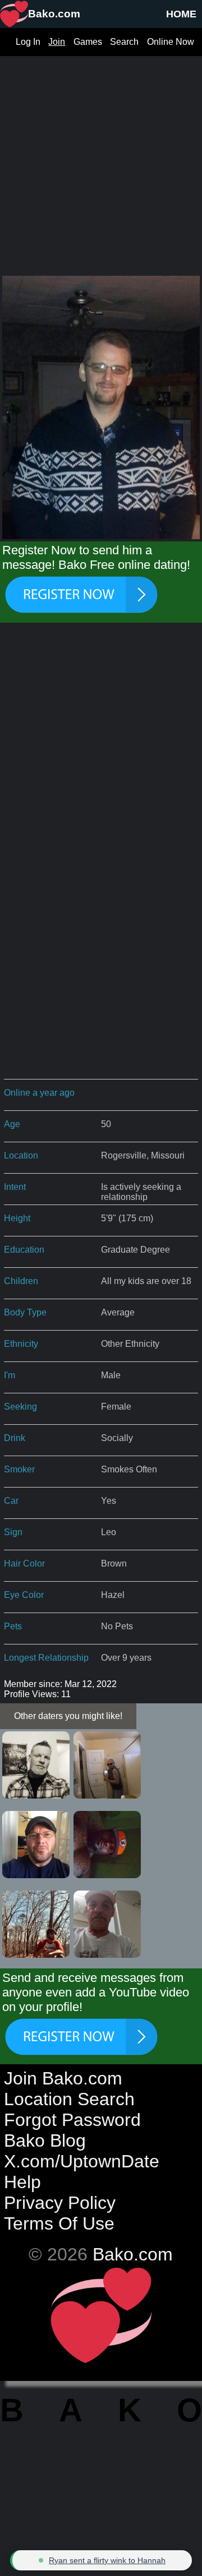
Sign (13, 1532)
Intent (15, 1187)
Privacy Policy (60, 2203)
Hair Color (24, 1563)
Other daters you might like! (68, 1716)
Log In (28, 42)
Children (21, 1281)
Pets (13, 1626)
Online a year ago (39, 1093)
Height (17, 1218)
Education (24, 1250)
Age (12, 1124)
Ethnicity (21, 1344)
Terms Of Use (59, 2223)
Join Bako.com (63, 2078)
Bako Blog (45, 2141)
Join (57, 42)
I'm (10, 1375)
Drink (15, 1438)
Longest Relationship (46, 1658)
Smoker (19, 1469)
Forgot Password (72, 2120)
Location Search (69, 2099)
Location (21, 1155)
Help (22, 2182)
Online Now (171, 42)
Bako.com (133, 2254)
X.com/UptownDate (82, 2161)
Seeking (20, 1407)
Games (88, 42)
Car (11, 1501)
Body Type (25, 1312)
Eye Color (24, 1595)
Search (124, 42)
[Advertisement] (101, 157)
